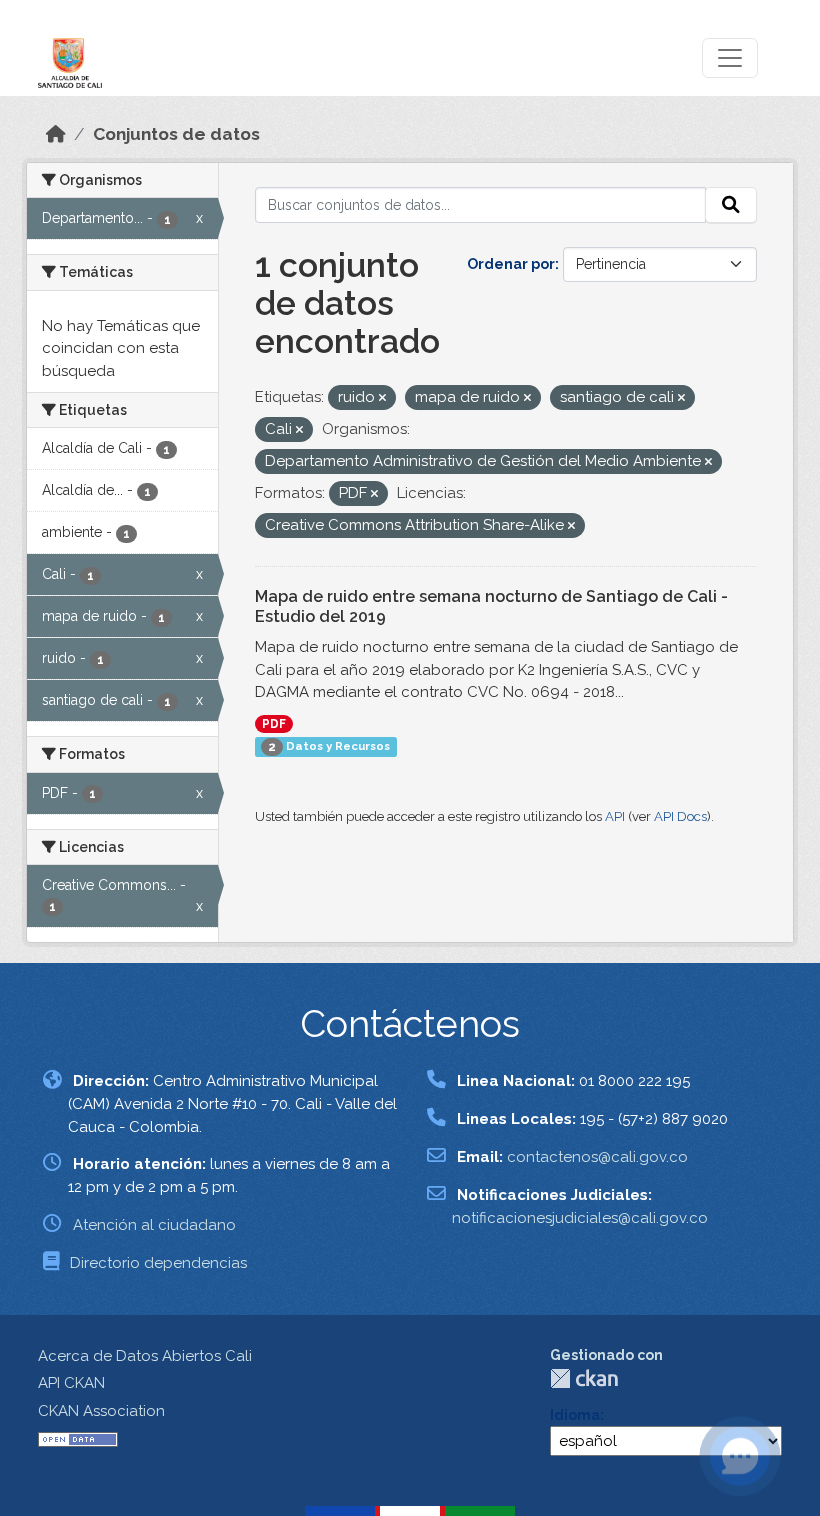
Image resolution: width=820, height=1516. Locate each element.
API (615, 816)
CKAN (584, 1378)
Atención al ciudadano (154, 1225)
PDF (274, 724)
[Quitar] (382, 398)
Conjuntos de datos (176, 134)
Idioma (575, 1415)
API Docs (680, 816)
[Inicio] (56, 134)
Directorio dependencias (158, 1263)
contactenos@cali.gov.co (597, 1157)
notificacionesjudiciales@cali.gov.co (580, 1218)
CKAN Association (101, 1411)
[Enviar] (731, 205)
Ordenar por (511, 264)
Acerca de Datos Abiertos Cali (145, 1356)
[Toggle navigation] (730, 58)
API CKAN (71, 1383)
